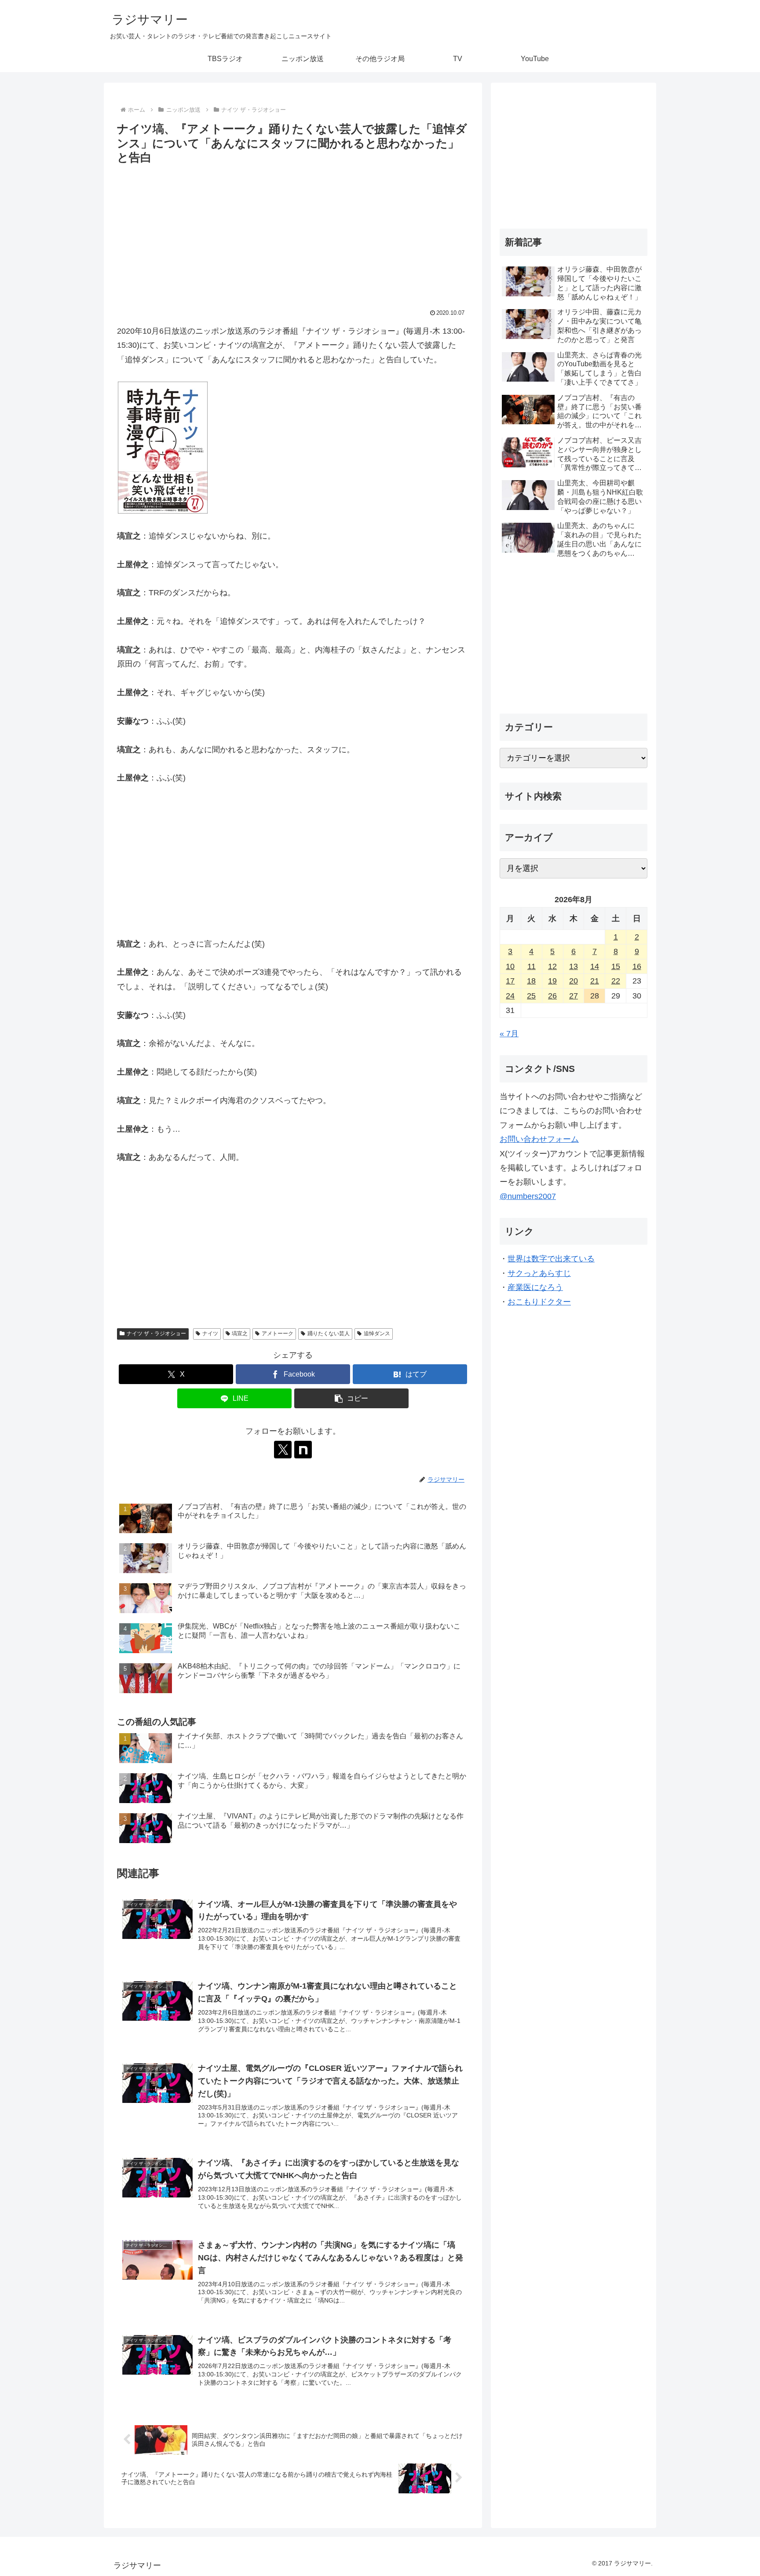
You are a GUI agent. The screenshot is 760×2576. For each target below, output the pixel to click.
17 (510, 981)
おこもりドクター (539, 1302)
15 (616, 966)
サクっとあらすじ (539, 1273)
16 (637, 966)
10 (510, 966)
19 (552, 981)
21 (595, 981)
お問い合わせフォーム (539, 1139)
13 (574, 966)
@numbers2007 (528, 1196)
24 (510, 996)
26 (552, 996)
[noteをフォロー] (303, 1450)
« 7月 (509, 1034)
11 (532, 966)
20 (574, 981)
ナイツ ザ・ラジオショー (156, 1334)
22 (616, 981)
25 (531, 996)
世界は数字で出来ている (551, 1259)
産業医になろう (535, 1287)
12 (552, 966)
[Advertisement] (293, 233)
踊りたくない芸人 (329, 1334)
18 (531, 981)
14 (595, 966)
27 (574, 996)
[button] (351, 1398)
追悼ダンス (377, 1334)
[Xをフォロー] (283, 1450)
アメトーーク (278, 1334)
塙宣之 (240, 1334)
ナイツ (210, 1334)
